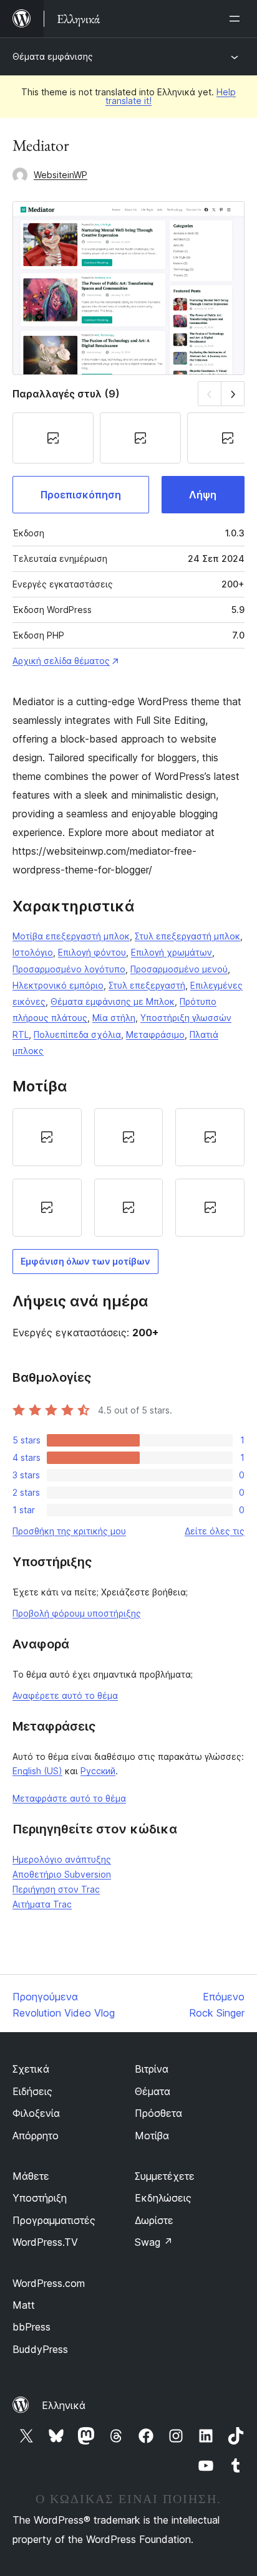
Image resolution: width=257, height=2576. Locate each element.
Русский (98, 1771)
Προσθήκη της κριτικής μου (69, 1531)
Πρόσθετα (158, 2113)
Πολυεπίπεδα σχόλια (77, 1034)
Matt (24, 2305)
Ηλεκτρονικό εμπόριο (58, 985)
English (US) (37, 1771)
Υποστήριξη (40, 2198)
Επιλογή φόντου (92, 952)
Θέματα (153, 2091)
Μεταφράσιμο (155, 1034)
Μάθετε (31, 2176)
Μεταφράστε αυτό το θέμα (69, 1798)
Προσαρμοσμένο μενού (179, 969)
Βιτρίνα (152, 2069)
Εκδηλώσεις (163, 2198)
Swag (154, 2242)
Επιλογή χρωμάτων (172, 952)
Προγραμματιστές (54, 2220)
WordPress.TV (45, 2242)
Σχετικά (31, 2069)
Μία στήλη (114, 1018)
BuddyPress (40, 2349)
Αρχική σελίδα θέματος (61, 661)
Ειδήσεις (32, 2091)
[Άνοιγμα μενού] (237, 19)
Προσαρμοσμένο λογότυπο (69, 969)
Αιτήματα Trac (42, 1904)
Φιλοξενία (36, 2113)
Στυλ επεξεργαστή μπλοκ (187, 936)
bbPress (32, 2327)
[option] (47, 1137)
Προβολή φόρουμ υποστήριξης (77, 1613)
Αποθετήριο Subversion (62, 1874)
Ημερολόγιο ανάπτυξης (62, 1859)
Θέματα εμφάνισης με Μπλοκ (113, 1001)
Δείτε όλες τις (215, 1531)
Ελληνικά (64, 2405)
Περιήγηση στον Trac (56, 1889)
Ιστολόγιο (33, 952)
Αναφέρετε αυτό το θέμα (65, 1695)
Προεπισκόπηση (81, 495)
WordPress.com (49, 2283)
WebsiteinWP (61, 175)
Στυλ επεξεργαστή (147, 985)
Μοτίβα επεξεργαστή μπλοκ (71, 936)
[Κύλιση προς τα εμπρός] (233, 393)
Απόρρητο (36, 2136)
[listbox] (128, 1172)
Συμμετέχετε (165, 2176)
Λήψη (203, 495)
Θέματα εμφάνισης (53, 56)
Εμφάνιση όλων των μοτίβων (85, 1261)
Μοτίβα (152, 2136)
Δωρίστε (154, 2220)
